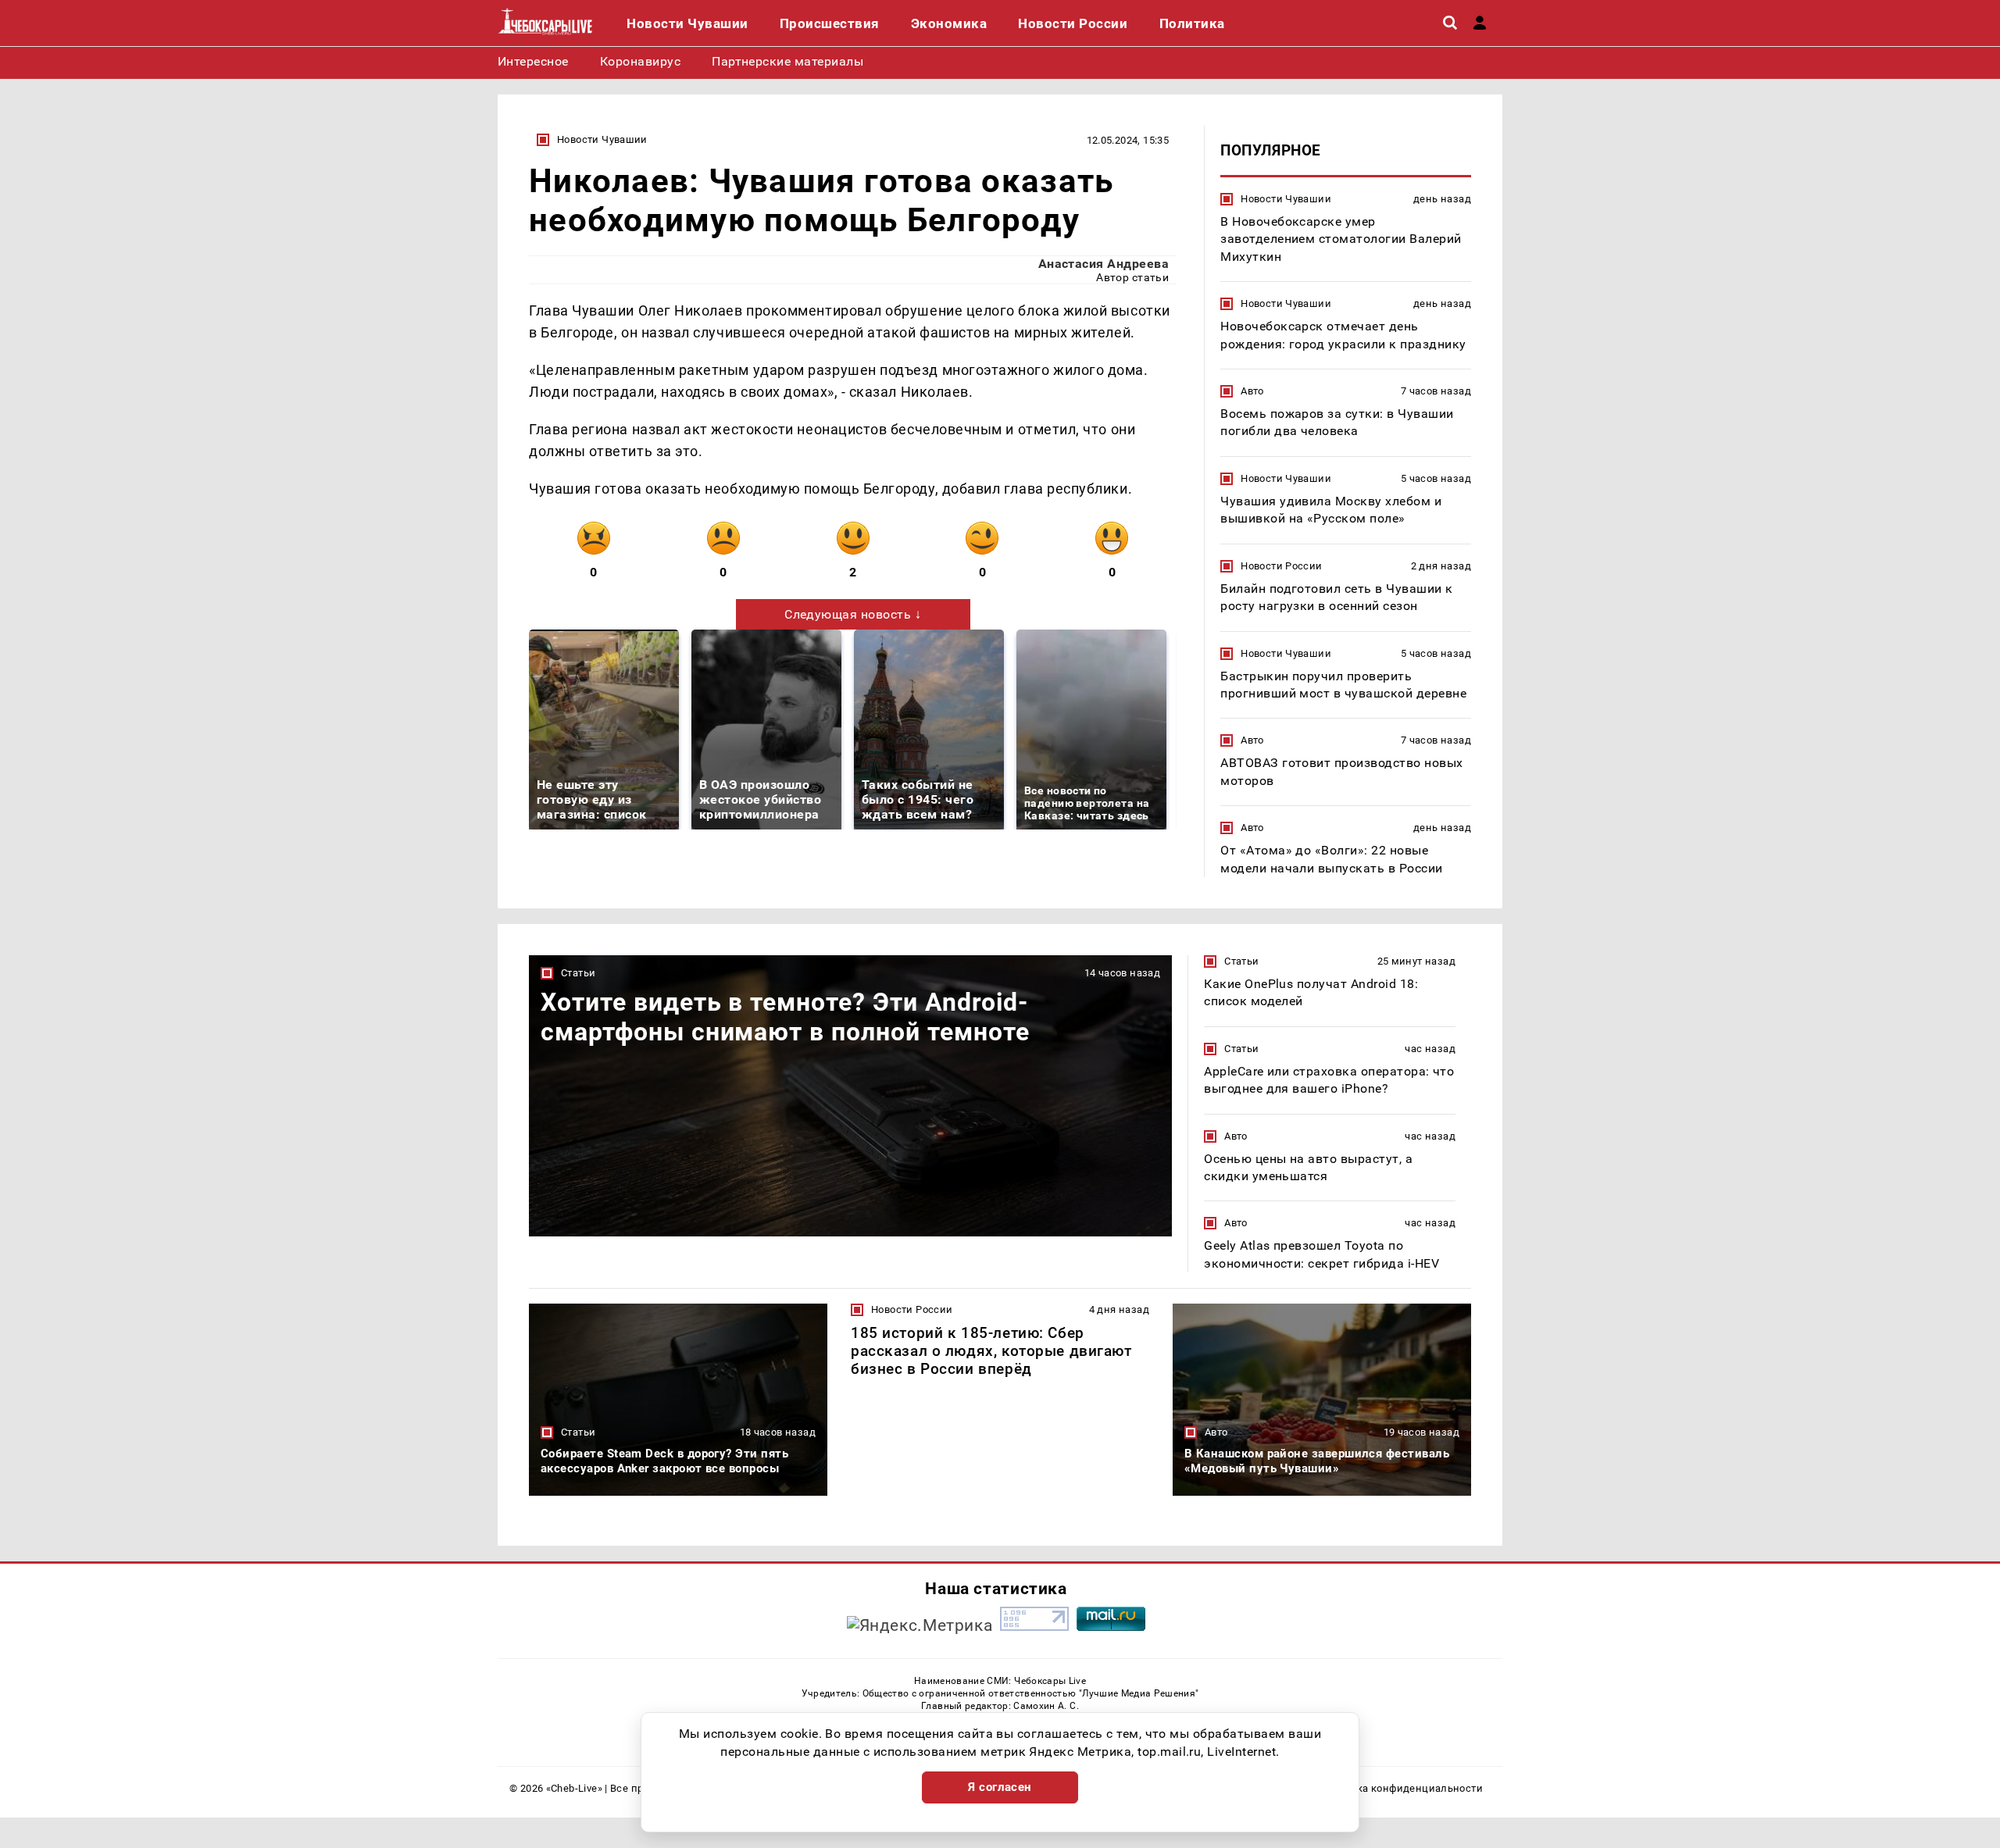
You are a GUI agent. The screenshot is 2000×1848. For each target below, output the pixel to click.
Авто (1252, 391)
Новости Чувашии (602, 139)
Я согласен (1000, 1787)
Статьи (578, 973)
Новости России (1281, 566)
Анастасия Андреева (1104, 264)
